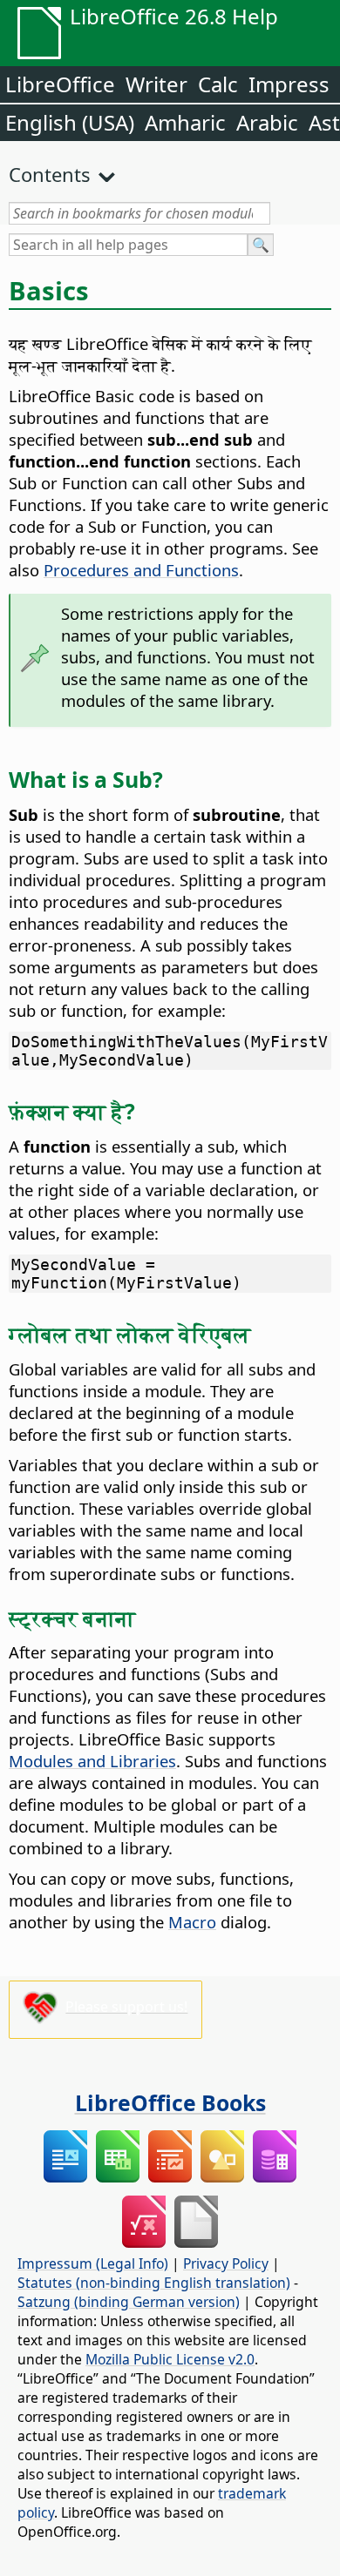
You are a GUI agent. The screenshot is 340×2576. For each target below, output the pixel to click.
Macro (192, 1922)
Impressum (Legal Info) (93, 2263)
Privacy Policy (226, 2263)
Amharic (185, 122)
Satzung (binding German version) (129, 2302)
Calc (218, 84)
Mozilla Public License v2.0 (170, 2359)
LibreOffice (60, 84)
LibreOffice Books (170, 2102)
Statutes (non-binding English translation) (154, 2283)
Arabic (267, 122)
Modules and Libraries (92, 1761)
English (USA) (70, 122)
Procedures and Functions (141, 570)
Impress (289, 84)
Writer (156, 84)
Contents (50, 174)
